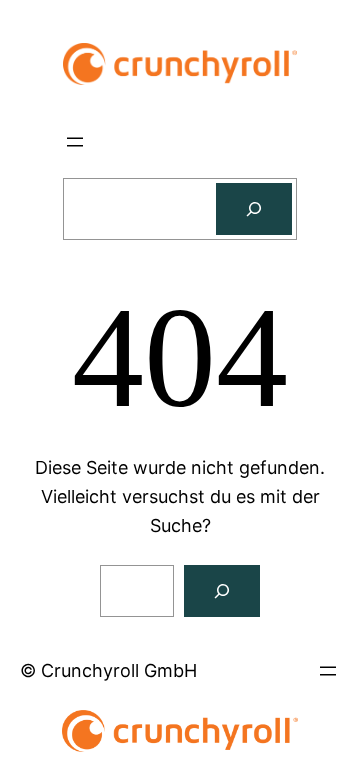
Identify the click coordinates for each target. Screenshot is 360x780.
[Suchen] (254, 209)
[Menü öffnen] (75, 142)
